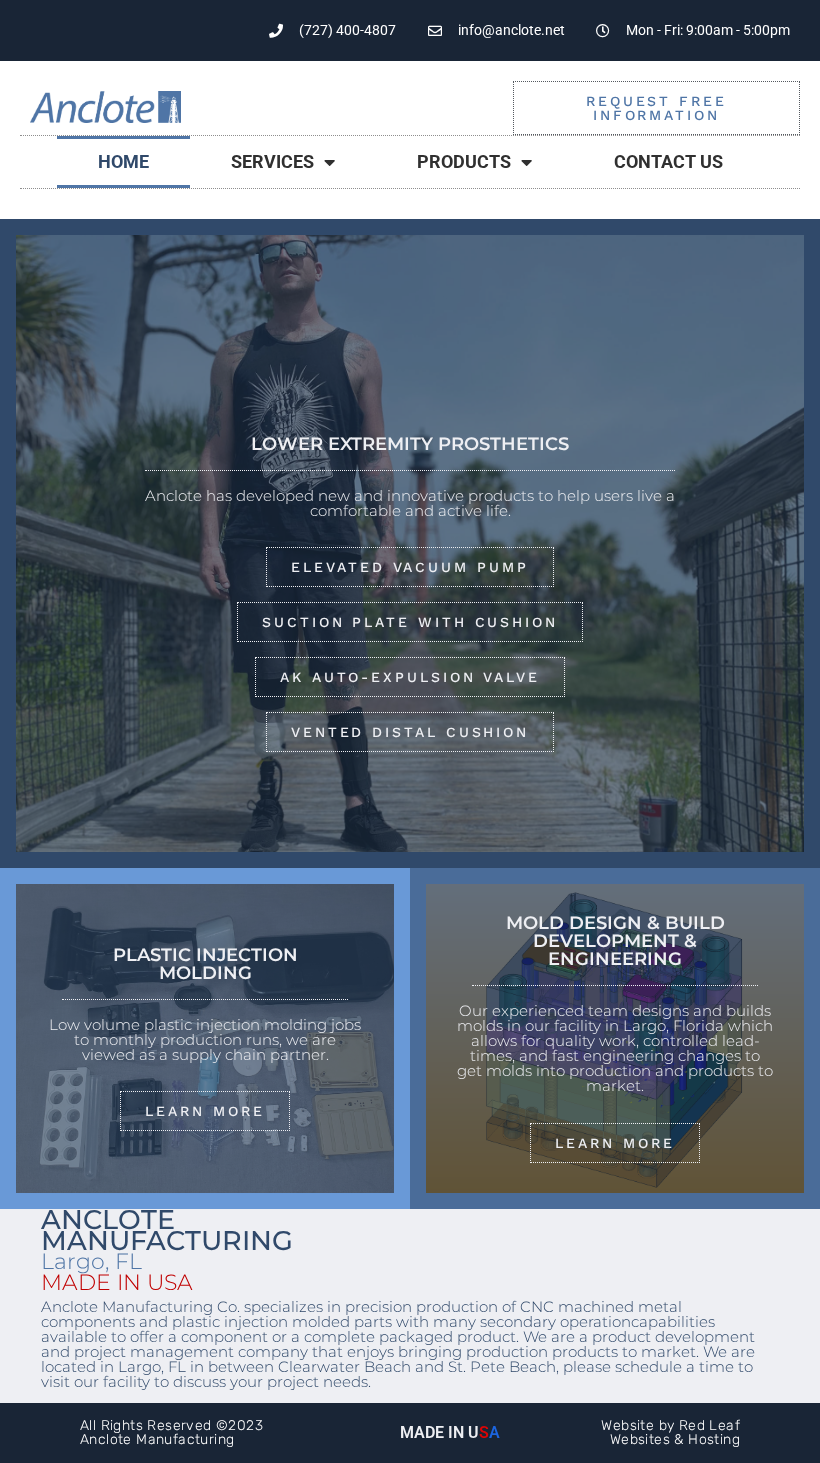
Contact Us (668, 161)
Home (123, 161)
